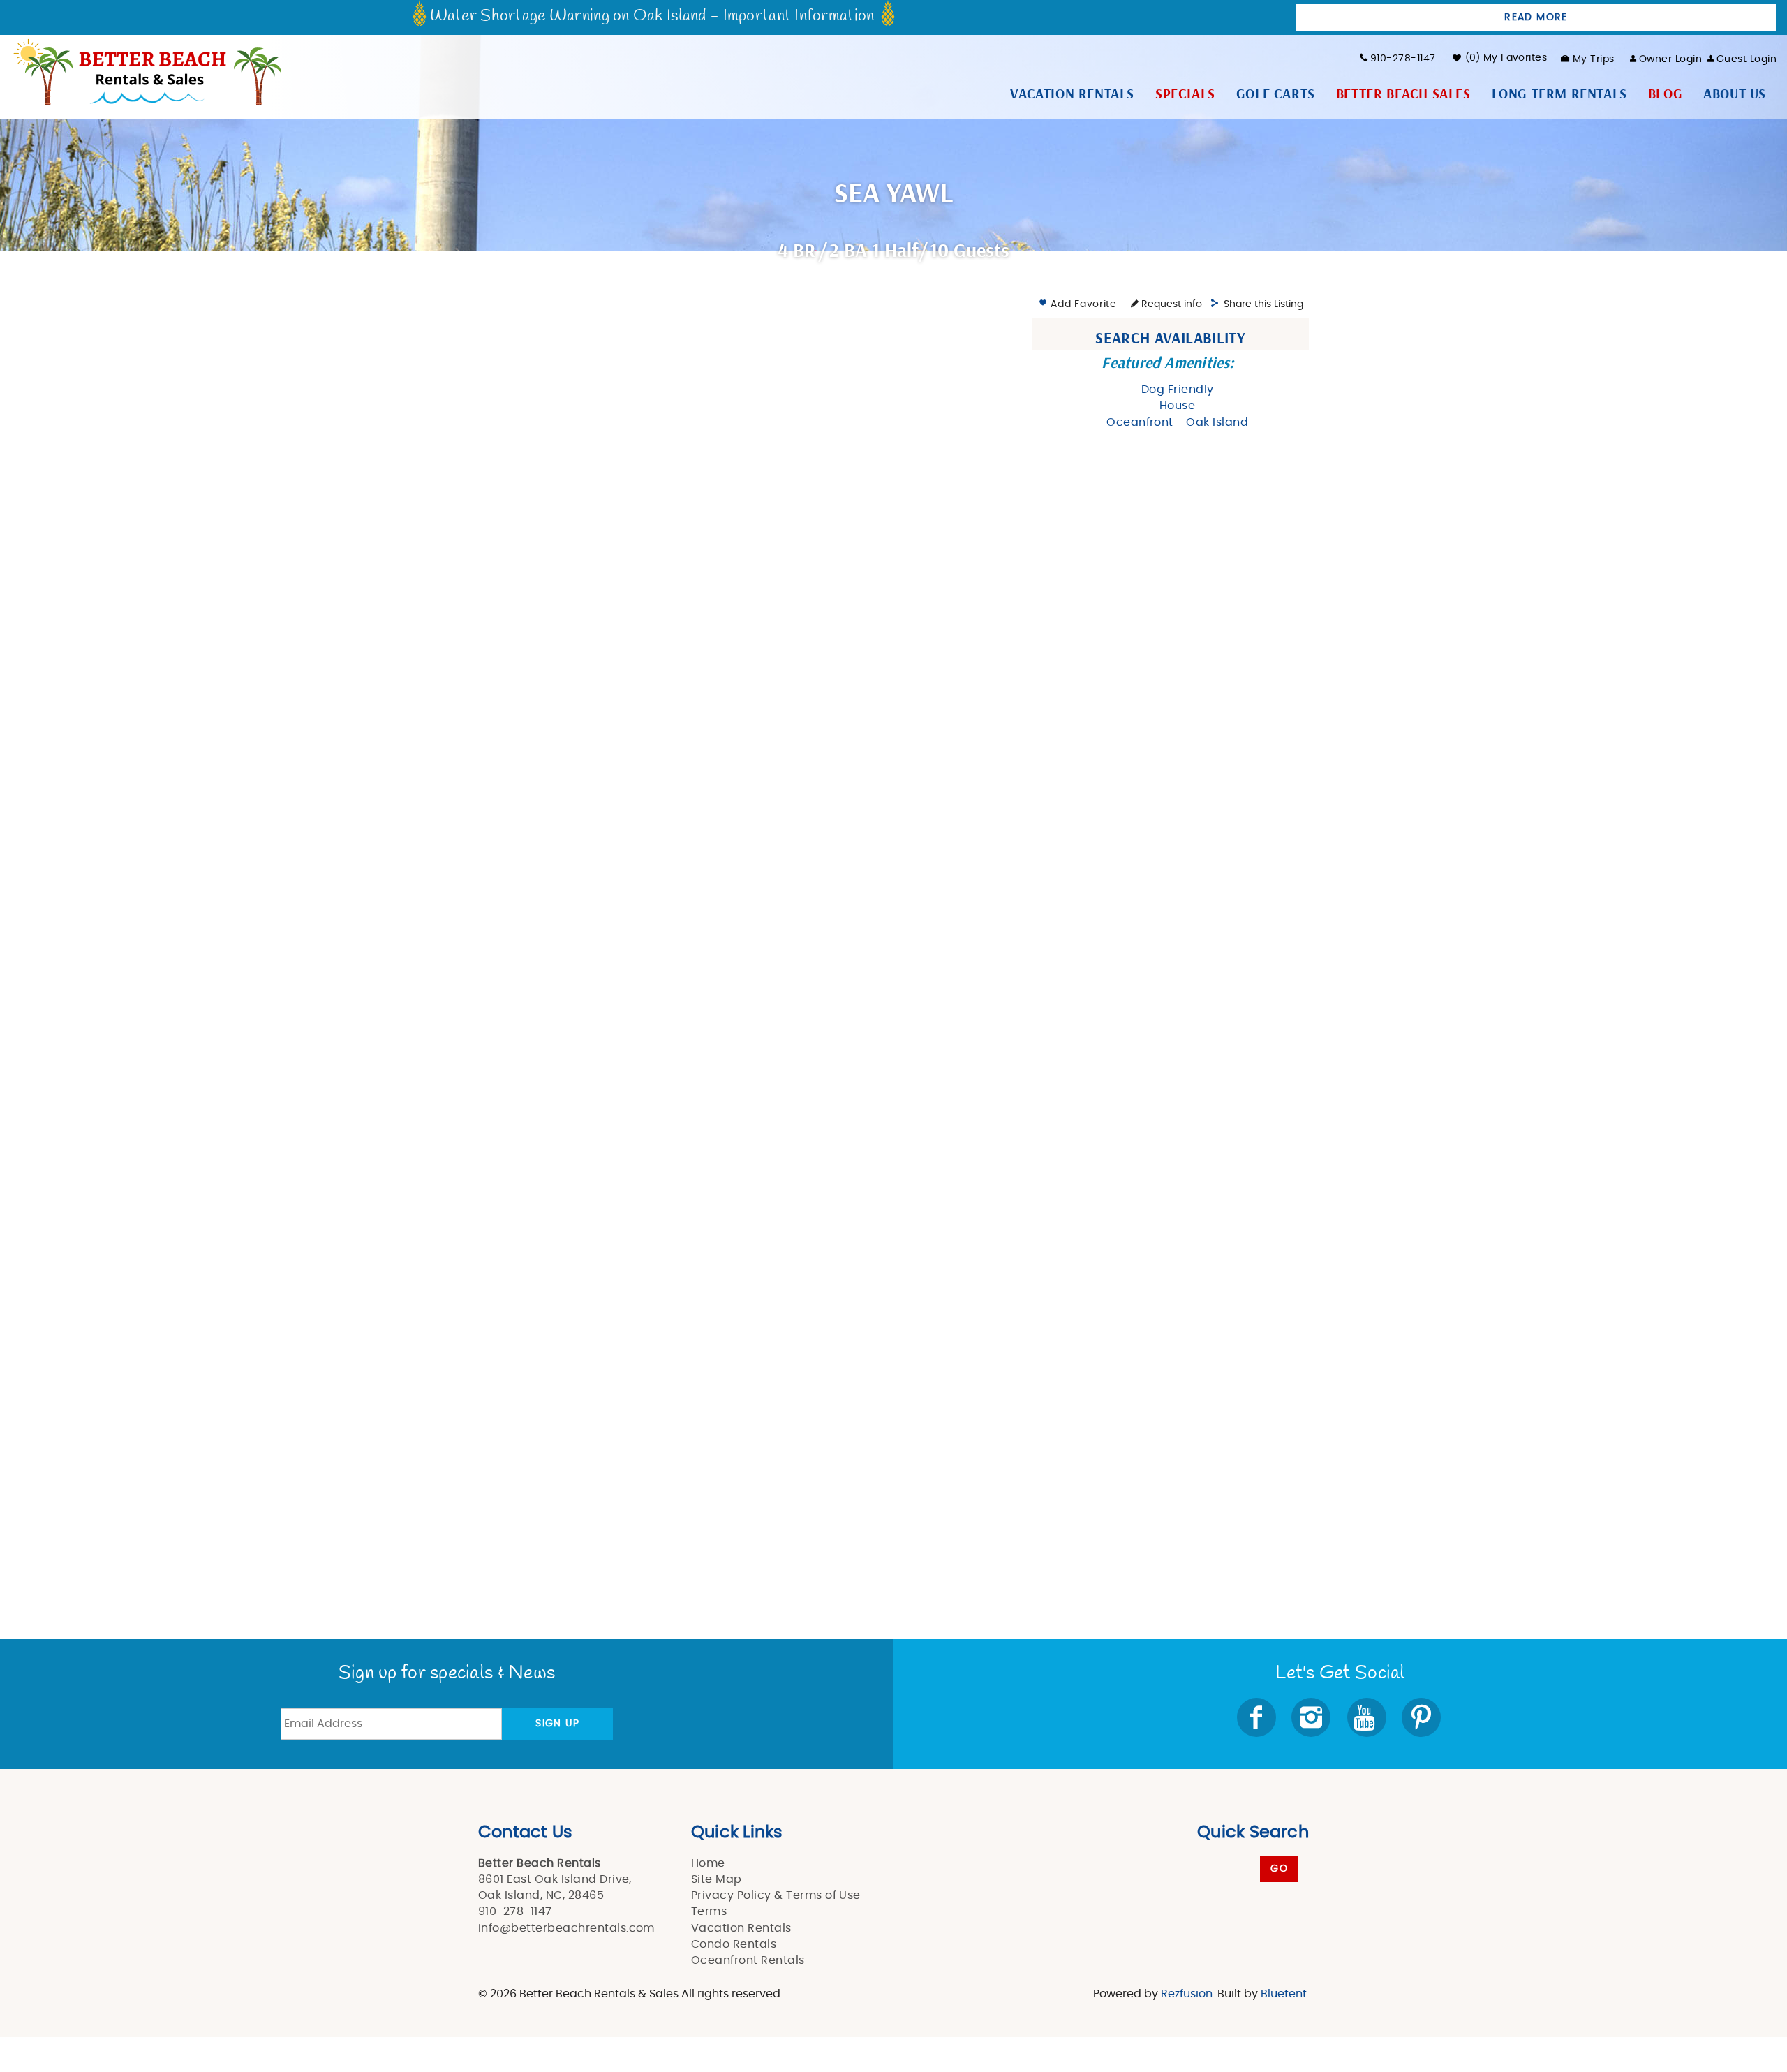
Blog (1665, 94)
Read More (1536, 17)
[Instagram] (1312, 1717)
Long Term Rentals (1559, 94)
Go (1279, 1869)
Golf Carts (1276, 94)
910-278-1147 (1403, 59)
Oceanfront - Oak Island (1177, 422)
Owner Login (1670, 59)
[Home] (146, 71)
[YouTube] (1368, 1717)
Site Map (717, 1879)
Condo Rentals (734, 1944)
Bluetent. (1285, 1994)
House (1177, 406)
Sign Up (557, 1724)
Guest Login (1747, 59)
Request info (1170, 304)
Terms (709, 1911)
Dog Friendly (1178, 390)
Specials (1185, 94)
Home (708, 1863)
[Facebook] (1258, 1717)
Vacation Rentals (1072, 94)
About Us (1735, 94)
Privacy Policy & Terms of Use (776, 1895)
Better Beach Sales (1403, 94)
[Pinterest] (1423, 1717)
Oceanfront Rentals (748, 1960)
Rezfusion (1187, 1994)
